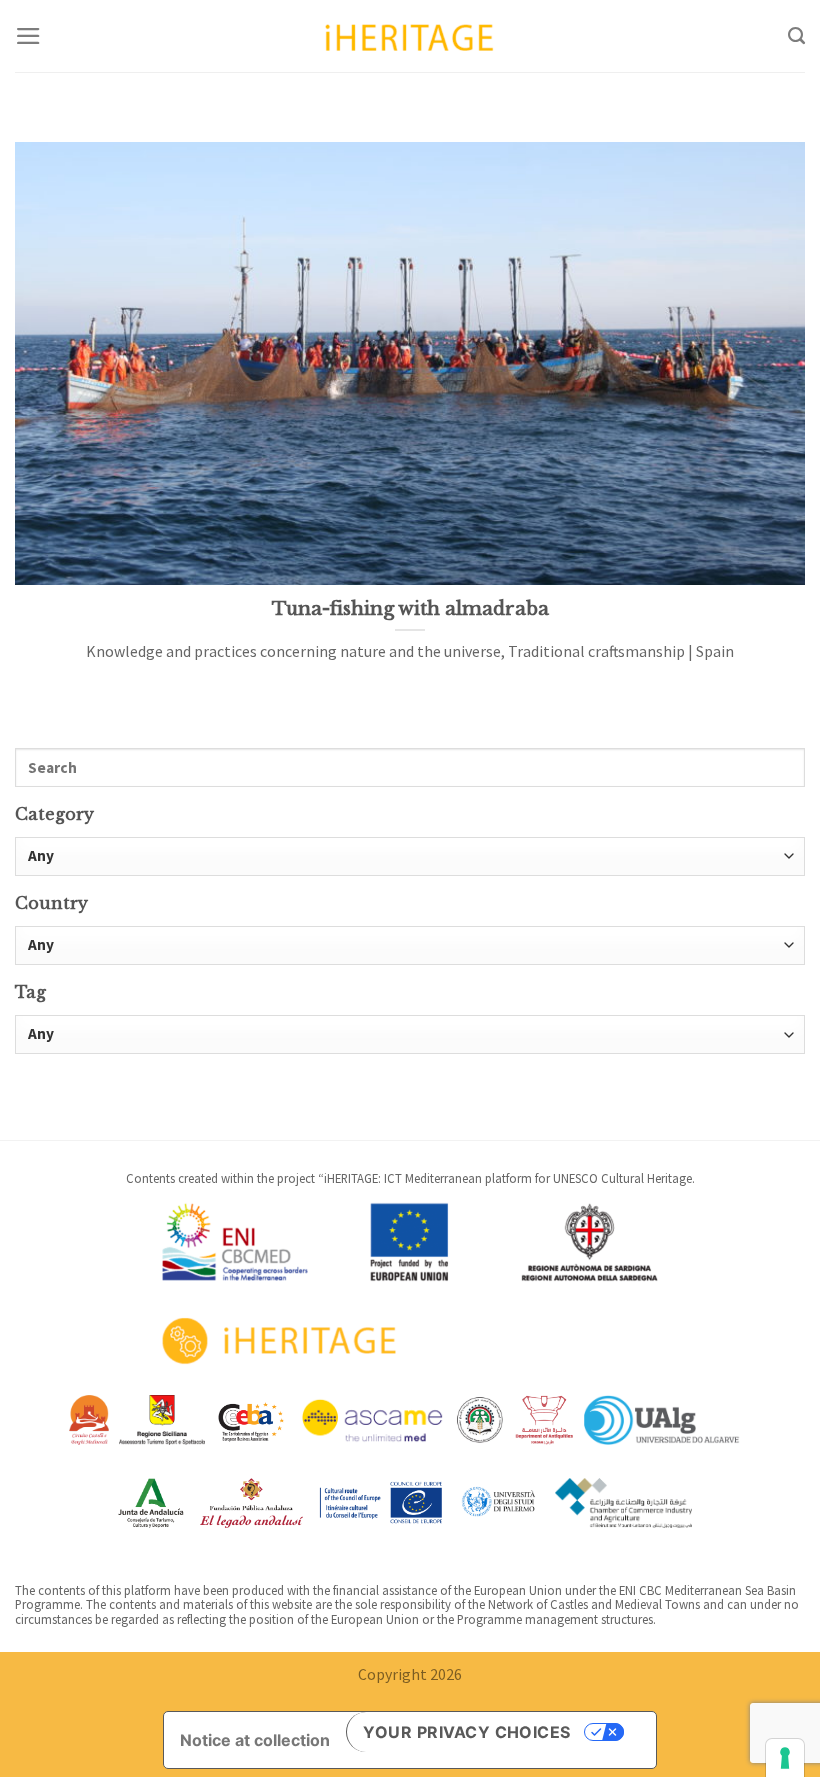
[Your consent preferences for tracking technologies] (785, 1758)
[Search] (796, 36)
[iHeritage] (410, 35)
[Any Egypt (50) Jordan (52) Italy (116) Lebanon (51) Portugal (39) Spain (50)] (410, 945)
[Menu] (28, 36)
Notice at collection (255, 1740)
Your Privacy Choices (467, 1732)
